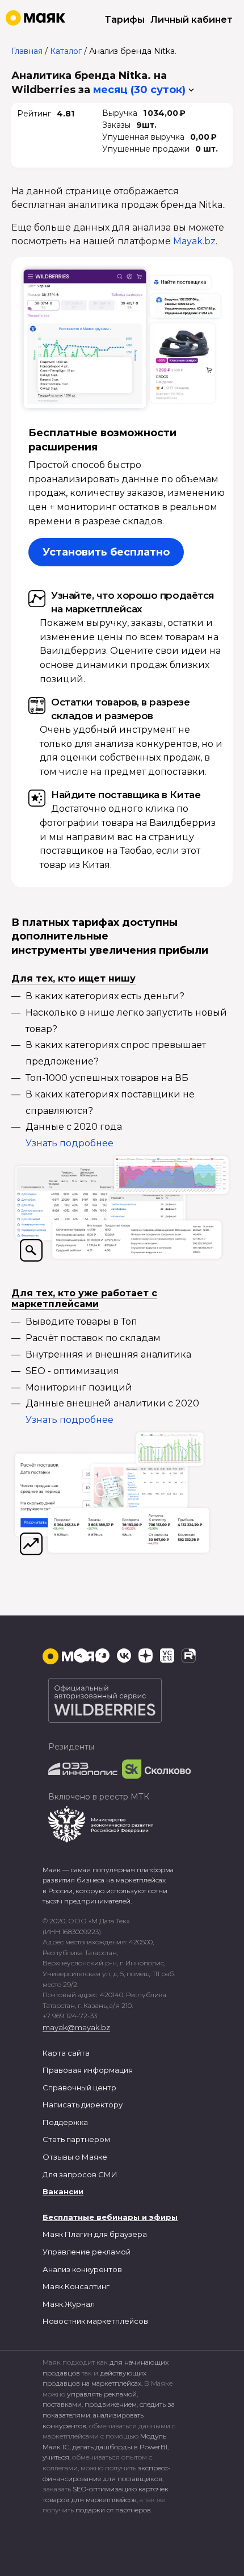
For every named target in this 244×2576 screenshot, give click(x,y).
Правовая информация (88, 2070)
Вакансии (63, 2191)
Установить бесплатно (106, 552)
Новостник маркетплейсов (95, 2321)
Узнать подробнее (70, 1143)
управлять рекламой (102, 2394)
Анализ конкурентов (82, 2269)
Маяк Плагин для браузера (95, 2234)
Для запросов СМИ (80, 2174)
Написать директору (83, 2105)
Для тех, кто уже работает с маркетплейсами (84, 1299)
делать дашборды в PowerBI (120, 2447)
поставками (62, 2404)
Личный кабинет (192, 20)
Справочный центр (79, 2087)
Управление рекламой (87, 2252)
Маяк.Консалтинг (76, 2286)
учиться (56, 2457)
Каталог (66, 51)
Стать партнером (76, 2139)
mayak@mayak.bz (76, 2027)
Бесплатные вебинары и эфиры (110, 2217)
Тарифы (125, 20)
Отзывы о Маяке (75, 2157)
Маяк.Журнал (69, 2304)
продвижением (111, 2404)
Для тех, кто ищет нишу (73, 978)
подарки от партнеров (113, 2510)
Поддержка (65, 2122)
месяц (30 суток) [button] (139, 90)
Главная (27, 51)
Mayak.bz (194, 241)
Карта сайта (66, 2053)
